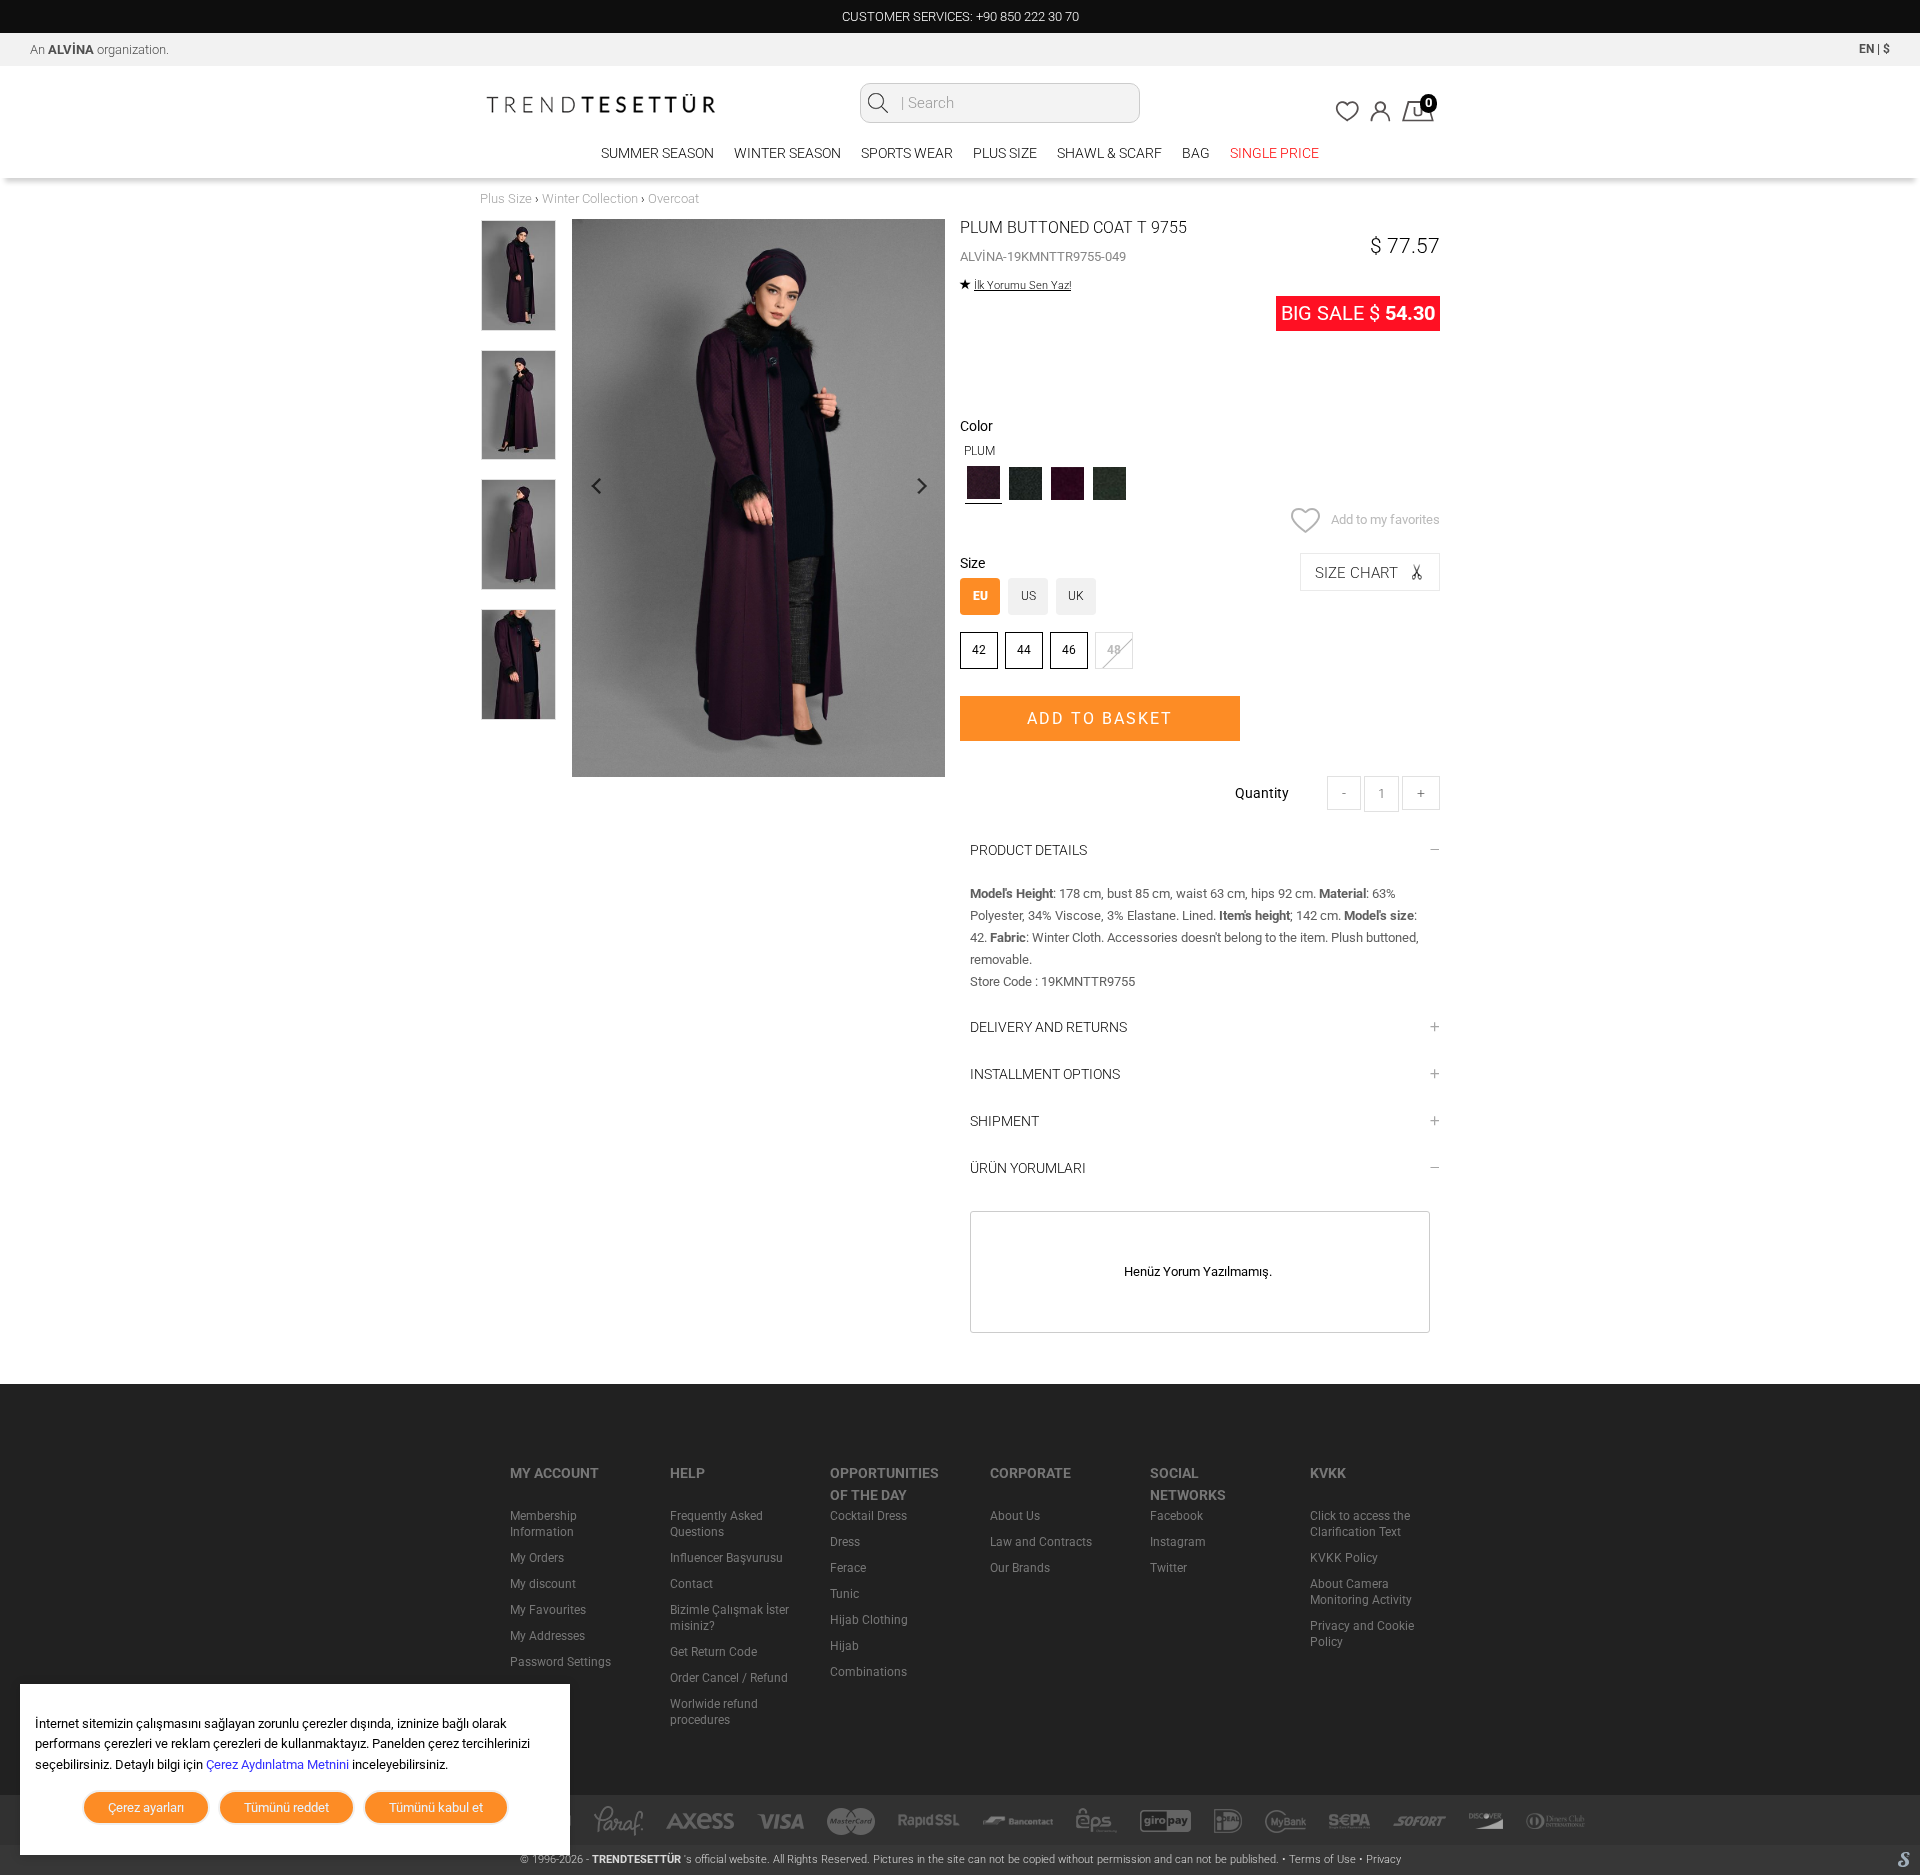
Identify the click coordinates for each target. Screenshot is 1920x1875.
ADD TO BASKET (1100, 718)
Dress (845, 1542)
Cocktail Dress (868, 1516)
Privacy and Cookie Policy (1362, 1634)
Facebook (1176, 1516)
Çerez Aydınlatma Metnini (277, 1764)
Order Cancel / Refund (729, 1678)
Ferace (848, 1568)
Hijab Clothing (869, 1620)
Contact (691, 1584)
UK (1076, 596)
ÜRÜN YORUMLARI (1028, 1168)
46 (1069, 650)
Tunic (844, 1594)
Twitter (1168, 1568)
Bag (1196, 153)
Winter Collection (590, 198)
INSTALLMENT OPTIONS (1045, 1074)
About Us (1015, 1516)
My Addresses (547, 1636)
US (1028, 596)
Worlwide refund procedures (714, 1712)
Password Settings (560, 1662)
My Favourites (548, 1610)
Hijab (844, 1646)
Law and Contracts (1041, 1542)
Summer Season (657, 153)
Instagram (1178, 1542)
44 (1024, 650)
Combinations (868, 1672)
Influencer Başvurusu (726, 1558)
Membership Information (543, 1524)
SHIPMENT (1004, 1121)
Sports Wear (907, 153)
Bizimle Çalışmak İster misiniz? (729, 1618)
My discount (543, 1584)
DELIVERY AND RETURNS (1048, 1027)
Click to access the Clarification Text (1360, 1524)
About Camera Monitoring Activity (1361, 1592)
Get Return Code (713, 1652)
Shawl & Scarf (1109, 153)
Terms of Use (1324, 1859)
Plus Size (1005, 153)
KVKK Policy (1344, 1558)
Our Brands (1020, 1568)
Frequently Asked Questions (716, 1524)
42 (979, 650)
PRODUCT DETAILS (1028, 850)
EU (980, 596)
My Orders (537, 1558)
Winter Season (787, 153)
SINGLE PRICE (1274, 153)
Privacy (1383, 1859)
